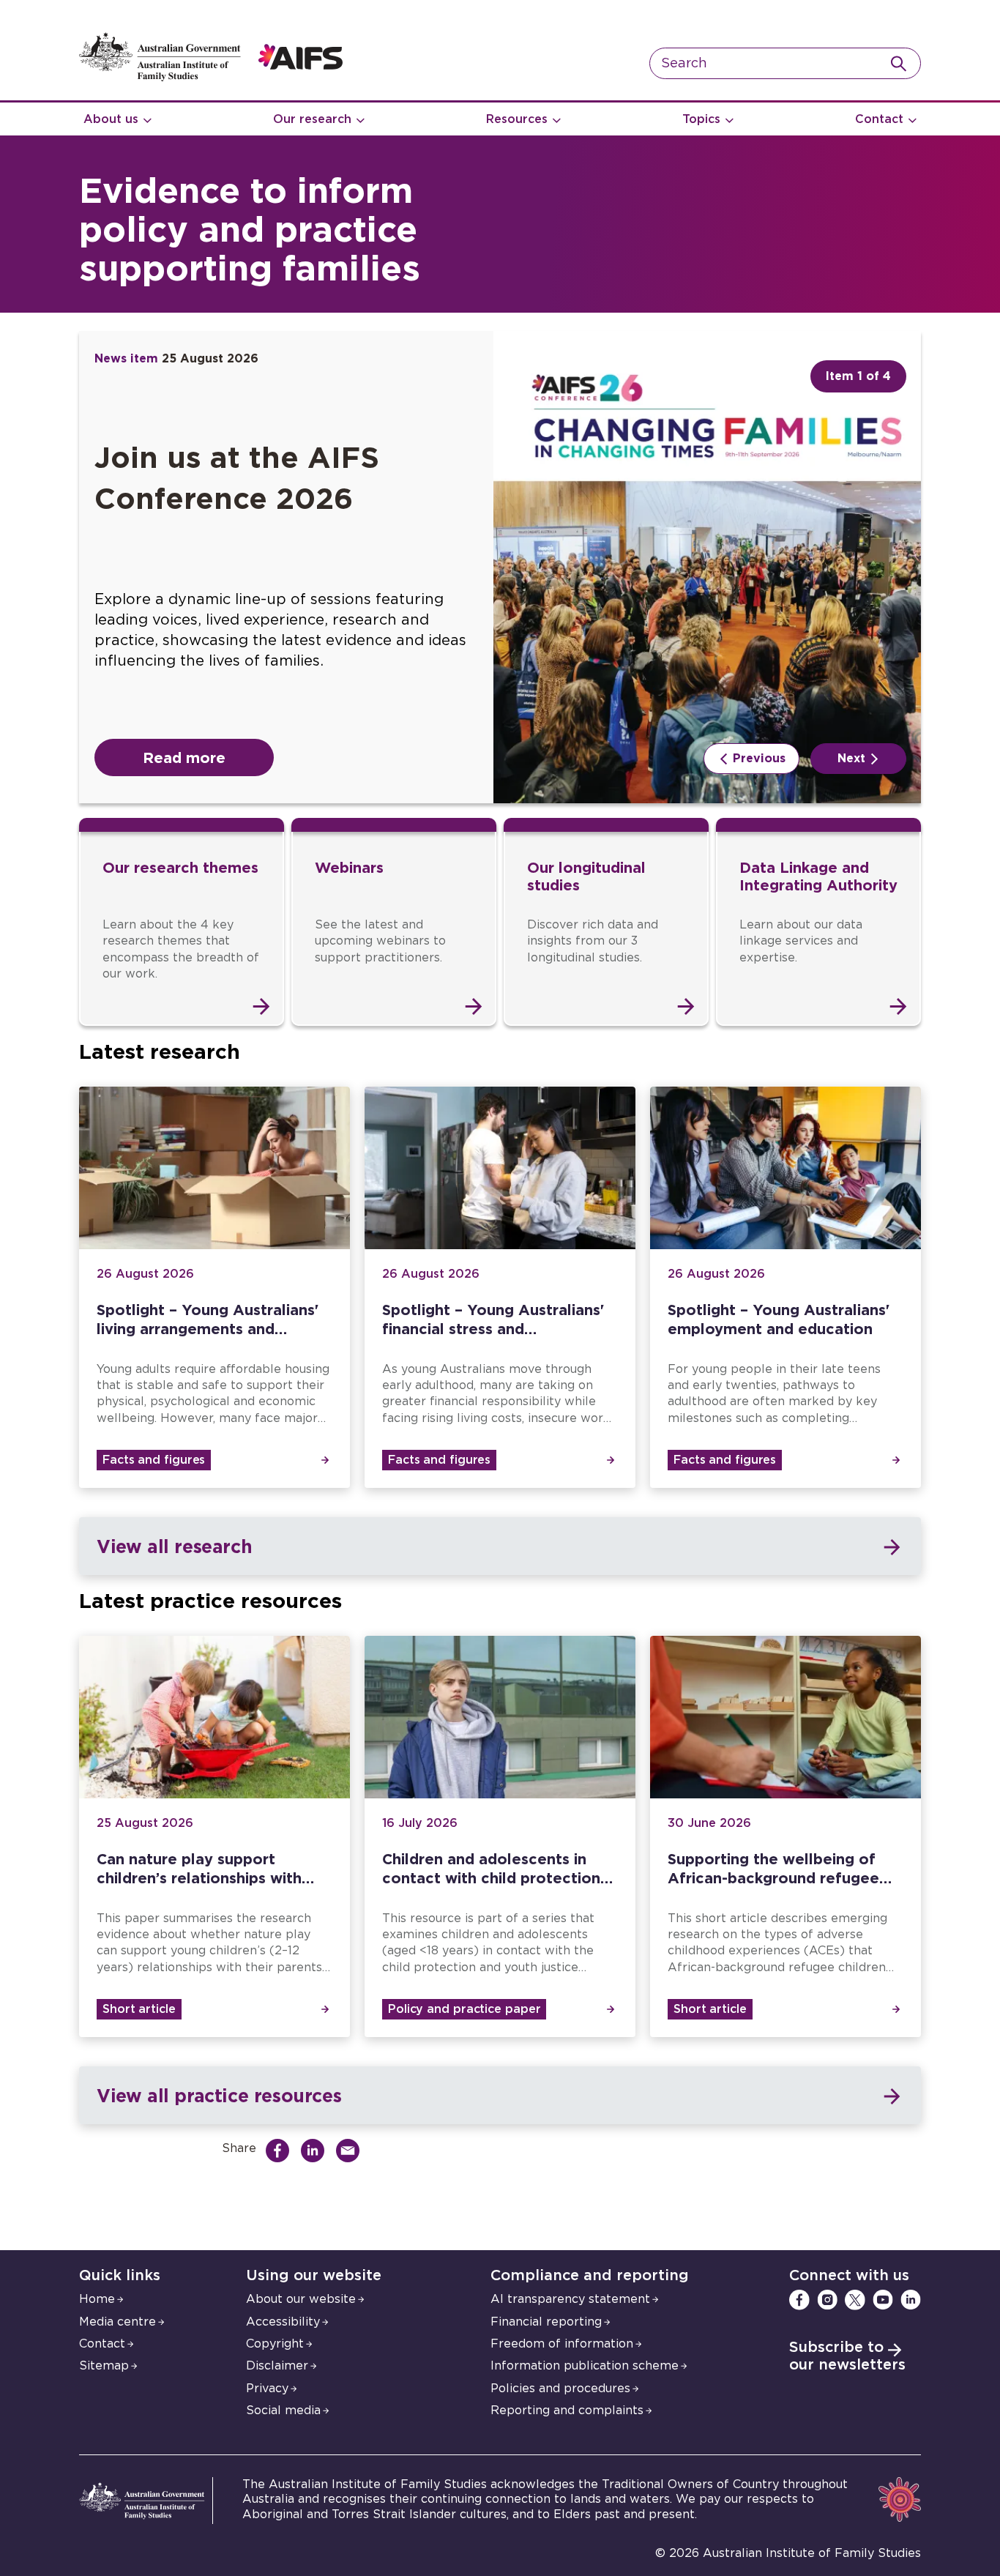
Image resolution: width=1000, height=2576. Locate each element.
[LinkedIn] (911, 2300)
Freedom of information (562, 2344)
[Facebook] (799, 2300)
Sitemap (104, 2366)
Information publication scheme (585, 2366)
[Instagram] (827, 2300)
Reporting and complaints (567, 2411)
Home (97, 2299)
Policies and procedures (560, 2389)
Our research (312, 119)
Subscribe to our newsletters (847, 2356)
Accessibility (283, 2322)
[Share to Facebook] (281, 2151)
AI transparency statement (570, 2299)
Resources (517, 119)
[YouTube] (883, 2300)
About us (111, 119)
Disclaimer (277, 2366)
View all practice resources (219, 2095)
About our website (301, 2299)
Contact (879, 119)
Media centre (117, 2322)
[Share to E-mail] (351, 2151)
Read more (184, 757)
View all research (174, 1546)
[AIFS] (211, 78)
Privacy (267, 2389)
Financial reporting (546, 2322)
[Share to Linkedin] (316, 2151)
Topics (701, 119)
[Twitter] (855, 2300)
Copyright (275, 2344)
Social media (283, 2411)
